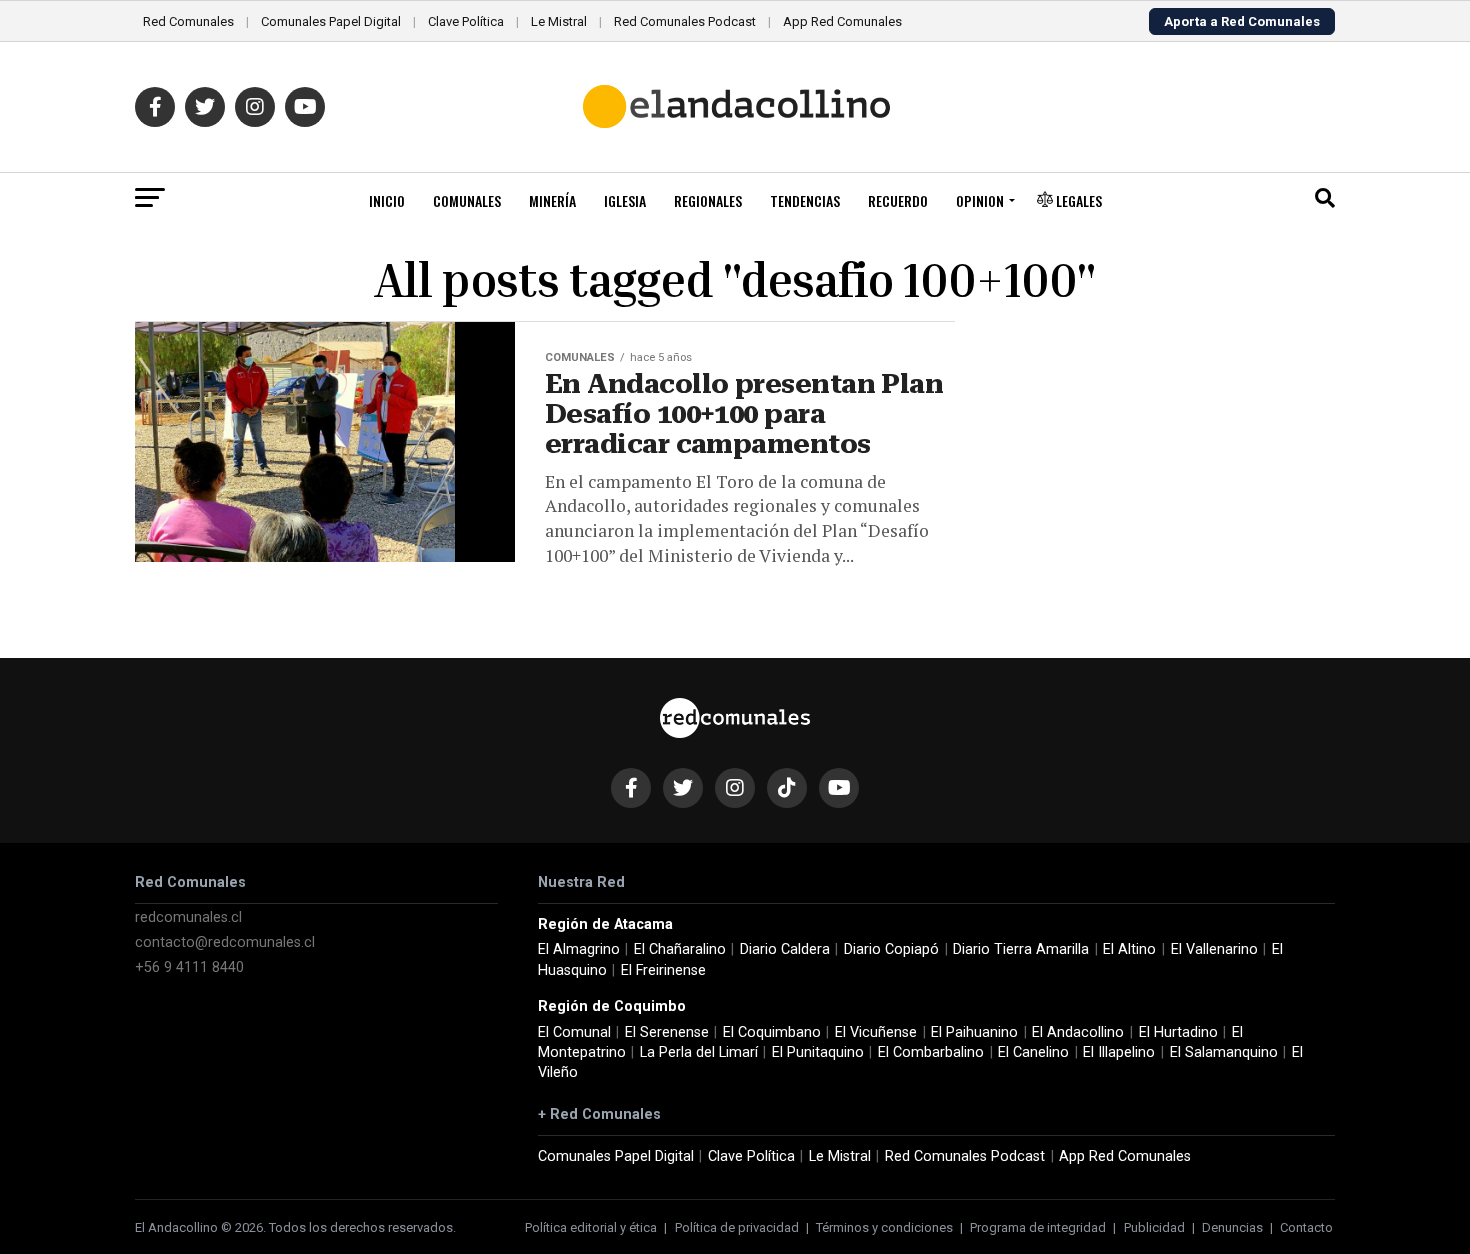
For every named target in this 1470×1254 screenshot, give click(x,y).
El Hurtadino (1178, 1032)
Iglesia (625, 200)
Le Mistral (559, 21)
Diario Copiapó (891, 949)
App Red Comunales (842, 21)
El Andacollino (1078, 1032)
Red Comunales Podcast (685, 21)
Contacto (1306, 1227)
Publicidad (1154, 1227)
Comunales (467, 200)
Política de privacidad (737, 1227)
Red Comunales (188, 21)
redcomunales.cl (188, 917)
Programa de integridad (1038, 1227)
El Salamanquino (1224, 1052)
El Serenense (667, 1032)
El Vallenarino (1214, 949)
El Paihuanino (974, 1032)
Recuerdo (898, 200)
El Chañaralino (680, 949)
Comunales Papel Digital (331, 21)
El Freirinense (663, 970)
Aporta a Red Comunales (1242, 21)
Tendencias (805, 200)
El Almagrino (579, 949)
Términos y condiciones (884, 1227)
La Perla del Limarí (699, 1052)
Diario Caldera (785, 949)
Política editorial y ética (591, 1227)
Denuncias (1232, 1227)
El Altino (1129, 949)
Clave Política (466, 21)
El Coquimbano (772, 1032)
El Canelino (1033, 1052)
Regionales (708, 200)
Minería (552, 200)
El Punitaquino (818, 1052)
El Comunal (574, 1032)
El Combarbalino (931, 1052)
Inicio (387, 200)
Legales (1077, 200)
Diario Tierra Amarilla (1021, 949)
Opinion (980, 200)
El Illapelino (1119, 1052)
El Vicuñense (876, 1032)
